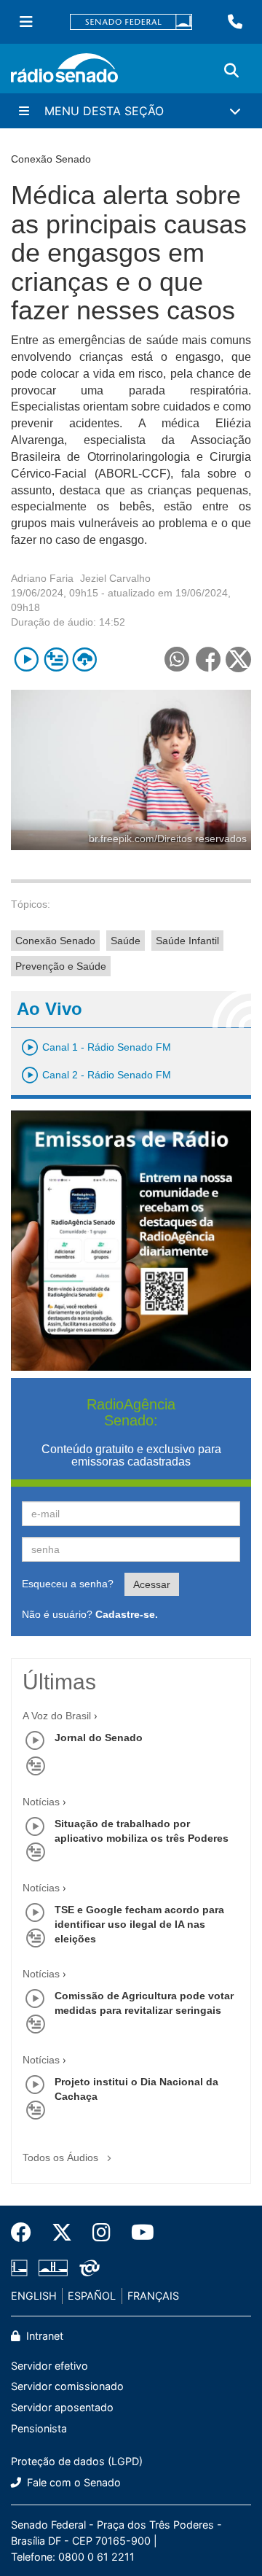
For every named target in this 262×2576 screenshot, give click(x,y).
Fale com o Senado (72, 2482)
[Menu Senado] (26, 22)
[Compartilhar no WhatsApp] (176, 659)
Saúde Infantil (187, 941)
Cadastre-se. (127, 1614)
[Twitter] (62, 2233)
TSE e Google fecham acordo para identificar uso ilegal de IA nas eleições (139, 1924)
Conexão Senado (55, 941)
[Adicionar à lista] (56, 659)
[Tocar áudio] (27, 659)
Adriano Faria (42, 578)
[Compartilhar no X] (238, 659)
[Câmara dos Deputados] (22, 2268)
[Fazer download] (85, 659)
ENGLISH (34, 2296)
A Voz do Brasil (57, 1716)
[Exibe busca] (231, 71)
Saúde (126, 941)
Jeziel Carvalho (115, 578)
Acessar (152, 1584)
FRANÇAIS (153, 2296)
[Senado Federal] (131, 22)
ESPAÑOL (92, 2296)
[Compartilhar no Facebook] (208, 659)
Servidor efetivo (49, 2366)
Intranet (43, 2336)
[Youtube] (138, 2233)
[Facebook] (26, 2233)
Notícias (41, 1802)
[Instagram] (102, 2233)
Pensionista (39, 2428)
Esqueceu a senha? (68, 1584)
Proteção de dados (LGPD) (77, 2461)
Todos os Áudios (62, 2157)
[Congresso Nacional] (53, 2268)
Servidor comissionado (67, 2386)
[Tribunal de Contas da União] (87, 2268)
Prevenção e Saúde (61, 966)
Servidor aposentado (62, 2407)
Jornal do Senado (99, 1738)
